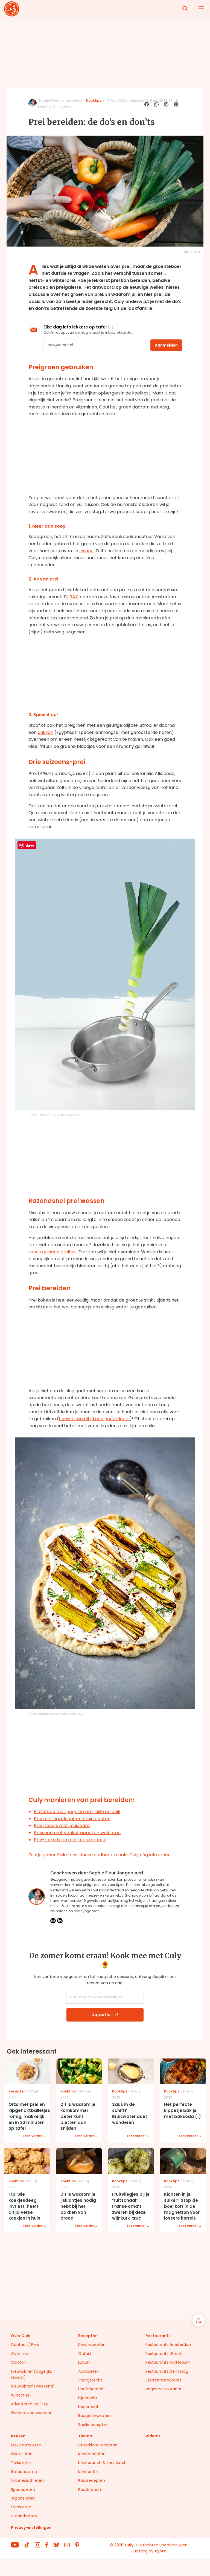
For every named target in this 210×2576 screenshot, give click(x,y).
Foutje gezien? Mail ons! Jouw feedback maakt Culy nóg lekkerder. (100, 1855)
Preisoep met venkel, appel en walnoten (77, 1833)
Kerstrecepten (92, 2345)
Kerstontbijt (89, 2472)
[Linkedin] (60, 1921)
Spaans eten (23, 2489)
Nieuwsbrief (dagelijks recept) (31, 2374)
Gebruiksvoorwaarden (32, 2413)
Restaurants (158, 2336)
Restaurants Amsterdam (169, 2345)
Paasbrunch (90, 2489)
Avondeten (89, 2371)
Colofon (19, 2362)
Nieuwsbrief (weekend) (33, 2386)
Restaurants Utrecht (165, 2354)
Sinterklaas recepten (98, 2445)
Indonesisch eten (27, 2480)
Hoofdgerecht (92, 2389)
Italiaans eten (24, 2472)
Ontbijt (85, 2354)
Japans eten (23, 2498)
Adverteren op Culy (29, 2404)
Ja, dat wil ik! (105, 2015)
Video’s (153, 2436)
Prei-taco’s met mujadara (62, 1825)
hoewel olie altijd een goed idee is (94, 1419)
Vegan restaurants (163, 2389)
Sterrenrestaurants (164, 2380)
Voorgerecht (90, 2380)
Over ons (20, 2354)
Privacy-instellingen (31, 2528)
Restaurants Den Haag (167, 2371)
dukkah (46, 732)
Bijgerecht (88, 2398)
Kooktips (94, 100)
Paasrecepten (92, 2480)
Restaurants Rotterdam (168, 2362)
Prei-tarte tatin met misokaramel (70, 1840)
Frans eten (21, 2507)
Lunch (84, 2362)
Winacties (20, 2395)
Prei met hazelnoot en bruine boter (72, 1819)
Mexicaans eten (26, 2445)
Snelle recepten (93, 2425)
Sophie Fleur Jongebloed (60, 100)
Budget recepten (94, 2415)
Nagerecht (88, 2407)
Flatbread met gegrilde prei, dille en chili (77, 1812)
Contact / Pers (25, 2345)
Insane (86, 551)
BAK (74, 597)
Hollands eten (24, 2516)
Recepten (88, 2336)
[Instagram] (53, 1921)
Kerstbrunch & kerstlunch (102, 2463)
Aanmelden (166, 345)
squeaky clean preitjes (52, 1252)
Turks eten (21, 2463)
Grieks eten (22, 2454)
